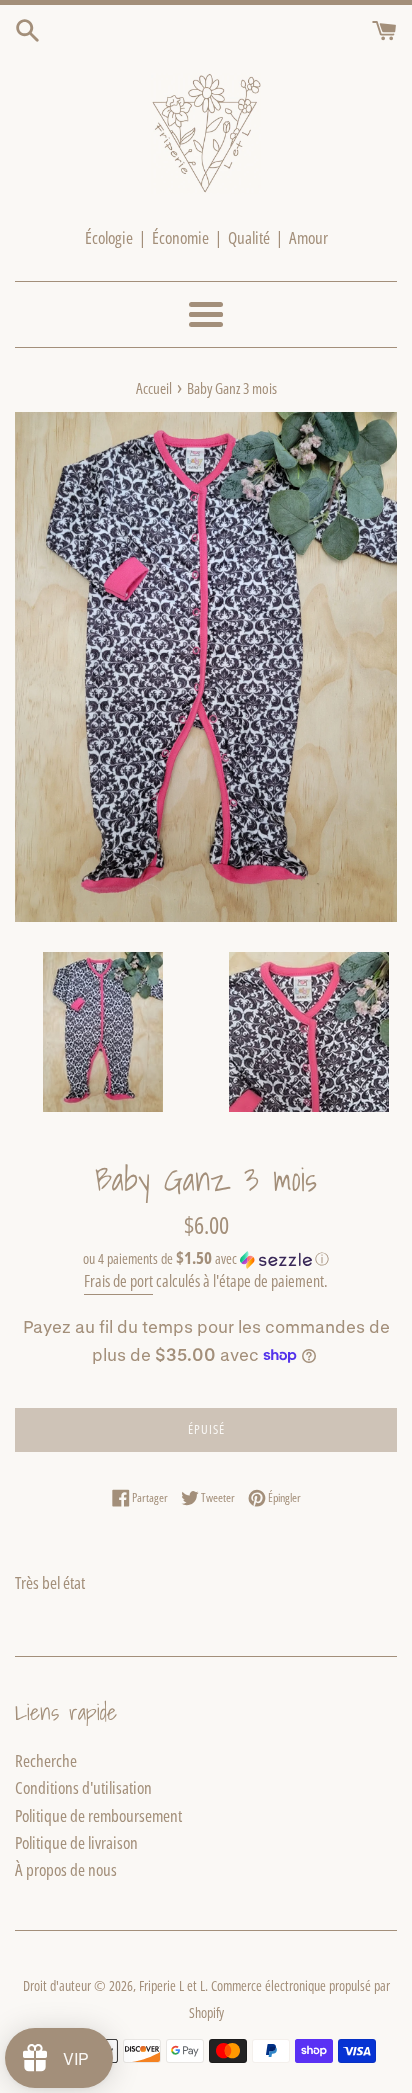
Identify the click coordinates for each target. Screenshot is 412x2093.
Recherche (46, 1760)
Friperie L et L (172, 1985)
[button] (206, 1259)
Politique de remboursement (98, 1815)
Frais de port (118, 1281)
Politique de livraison (76, 1842)
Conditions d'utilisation (83, 1787)
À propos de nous (66, 1869)
